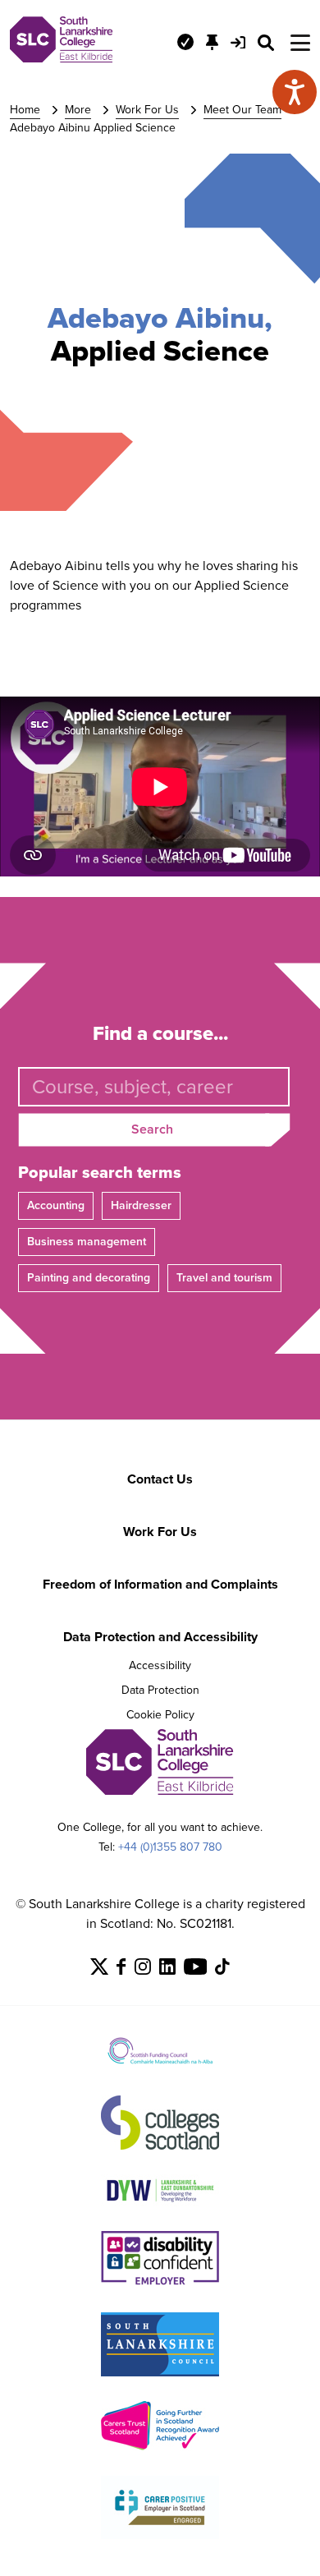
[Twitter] (99, 1970)
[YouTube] (196, 1970)
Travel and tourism (224, 1278)
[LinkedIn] (167, 1970)
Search (152, 1129)
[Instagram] (143, 1970)
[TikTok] (222, 1970)
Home (25, 110)
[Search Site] (266, 43)
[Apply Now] (185, 42)
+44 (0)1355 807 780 (170, 1847)
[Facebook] (121, 1970)
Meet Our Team (242, 110)
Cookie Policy (160, 1715)
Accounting (56, 1205)
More (78, 110)
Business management (87, 1242)
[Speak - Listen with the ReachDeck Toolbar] (295, 92)
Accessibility (160, 1665)
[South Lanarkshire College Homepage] (61, 58)
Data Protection (160, 1690)
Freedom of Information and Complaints (160, 1584)
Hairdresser (141, 1205)
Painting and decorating (89, 1278)
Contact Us (160, 1479)
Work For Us (147, 110)
